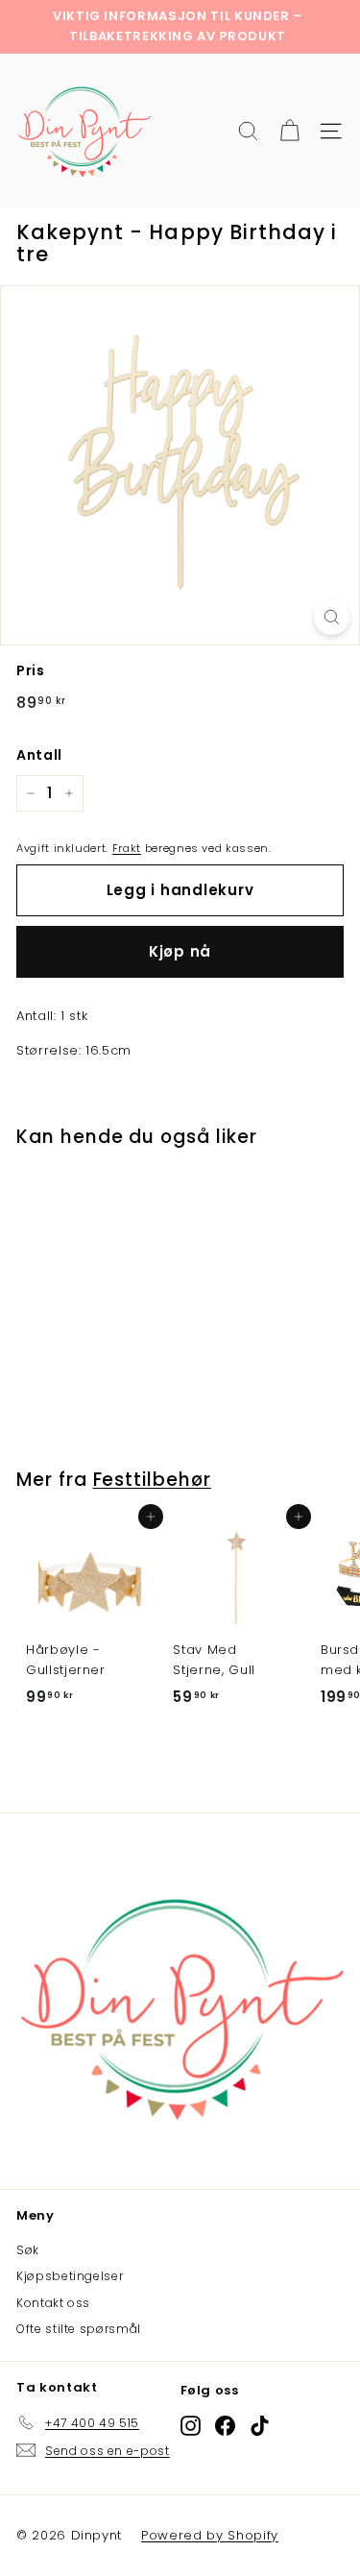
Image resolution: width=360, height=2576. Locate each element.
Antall (39, 755)
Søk (28, 2250)
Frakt (127, 848)
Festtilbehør (152, 1480)
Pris (31, 670)
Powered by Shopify (210, 2535)
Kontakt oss (53, 2303)
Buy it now (180, 951)
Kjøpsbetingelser (70, 2276)
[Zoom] (332, 617)
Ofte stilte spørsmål (79, 2329)
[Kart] (289, 131)
